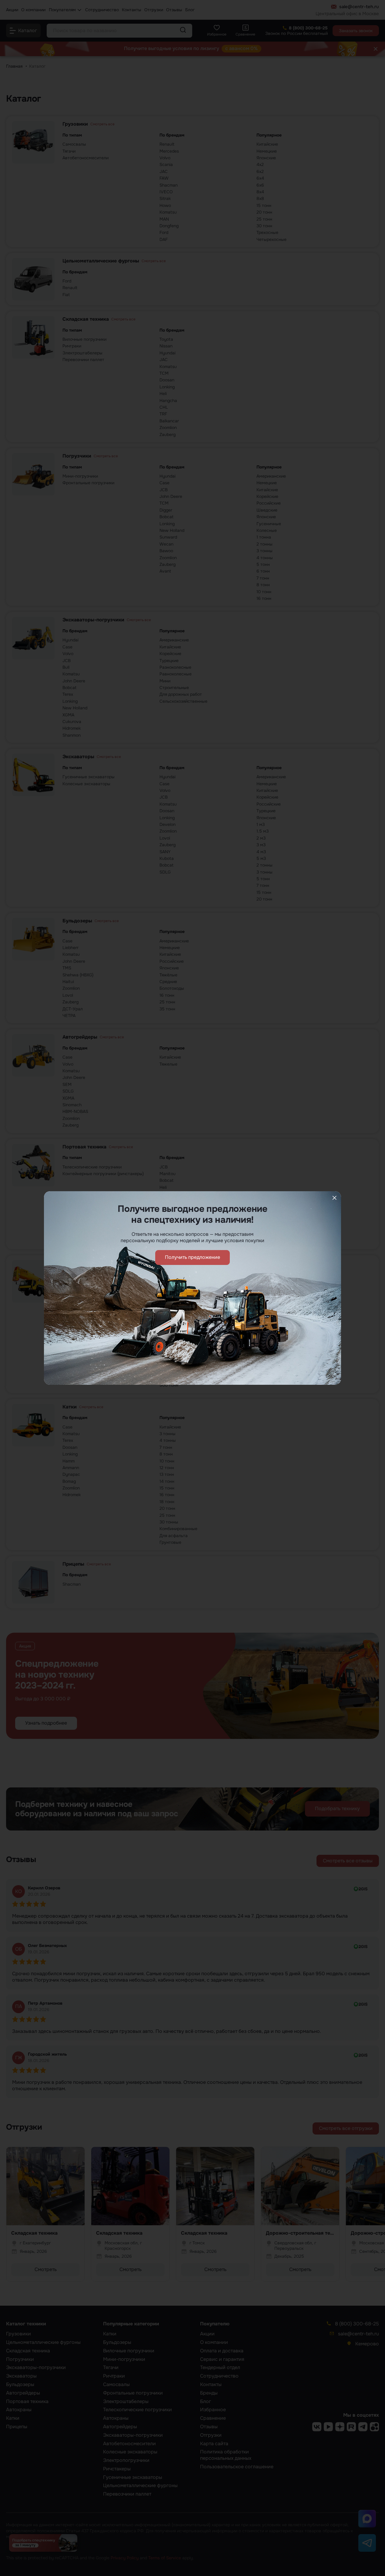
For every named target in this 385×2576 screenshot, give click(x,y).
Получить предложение (192, 1257)
